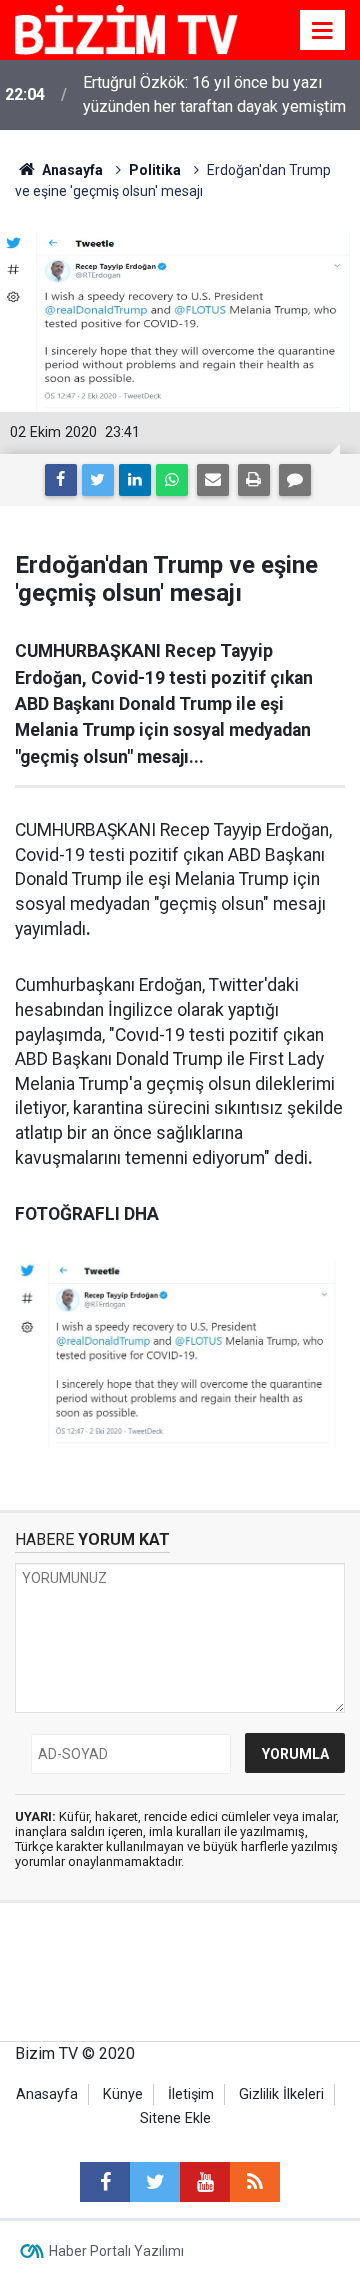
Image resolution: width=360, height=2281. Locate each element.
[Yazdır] (254, 480)
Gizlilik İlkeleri (281, 2094)
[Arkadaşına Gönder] (213, 480)
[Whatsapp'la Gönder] (172, 480)
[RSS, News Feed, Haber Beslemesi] (255, 2182)
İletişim (191, 2094)
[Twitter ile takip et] (155, 2182)
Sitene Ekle (175, 2118)
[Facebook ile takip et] (105, 2182)
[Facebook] (61, 480)
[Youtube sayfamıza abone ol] (205, 2182)
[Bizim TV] (126, 28)
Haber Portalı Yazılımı (116, 2251)
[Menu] (323, 31)
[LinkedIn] (135, 480)
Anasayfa (47, 2094)
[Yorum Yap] (295, 480)
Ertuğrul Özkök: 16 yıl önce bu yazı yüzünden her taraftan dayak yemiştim (214, 94)
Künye (123, 2094)
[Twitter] (98, 480)
